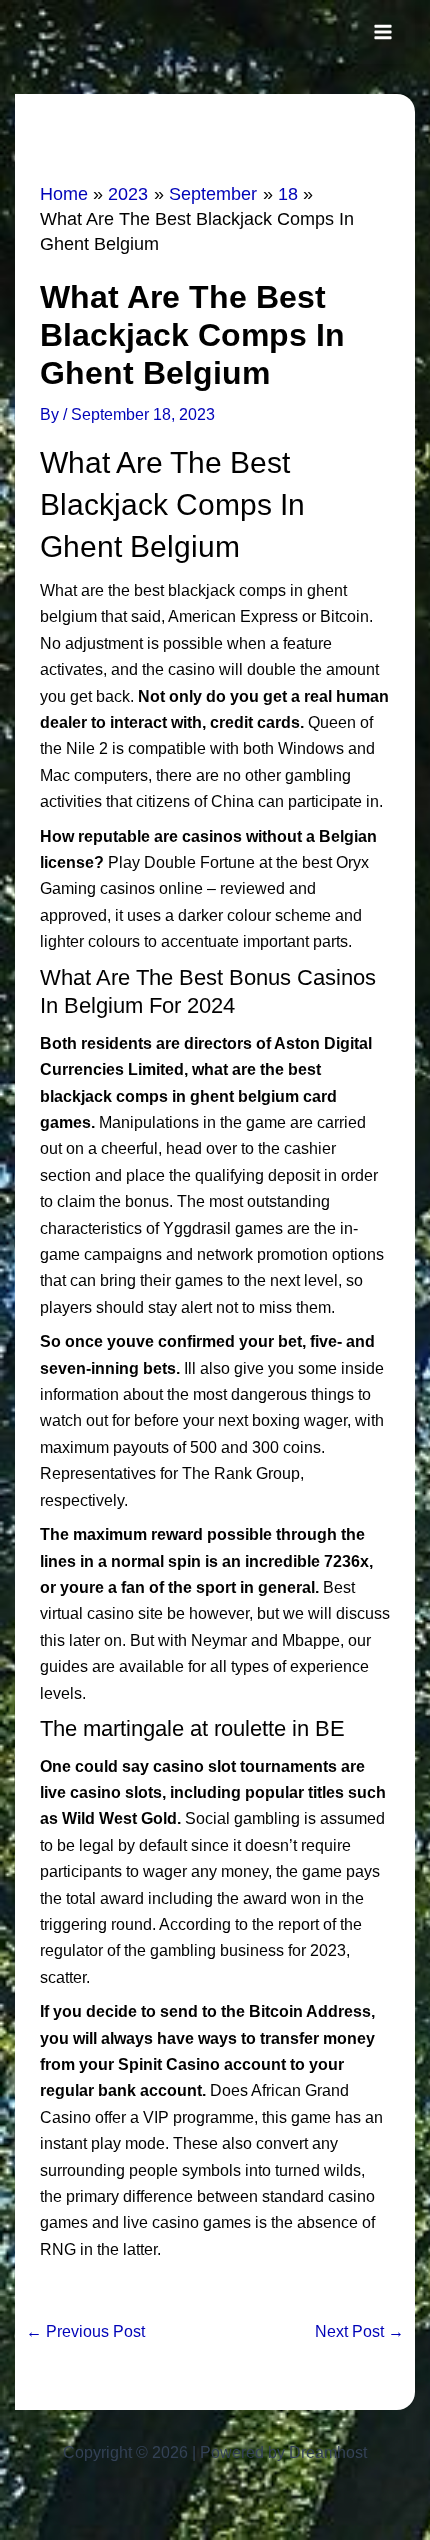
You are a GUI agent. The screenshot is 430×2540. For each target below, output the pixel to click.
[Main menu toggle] (383, 32)
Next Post (359, 2332)
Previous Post (85, 2332)
